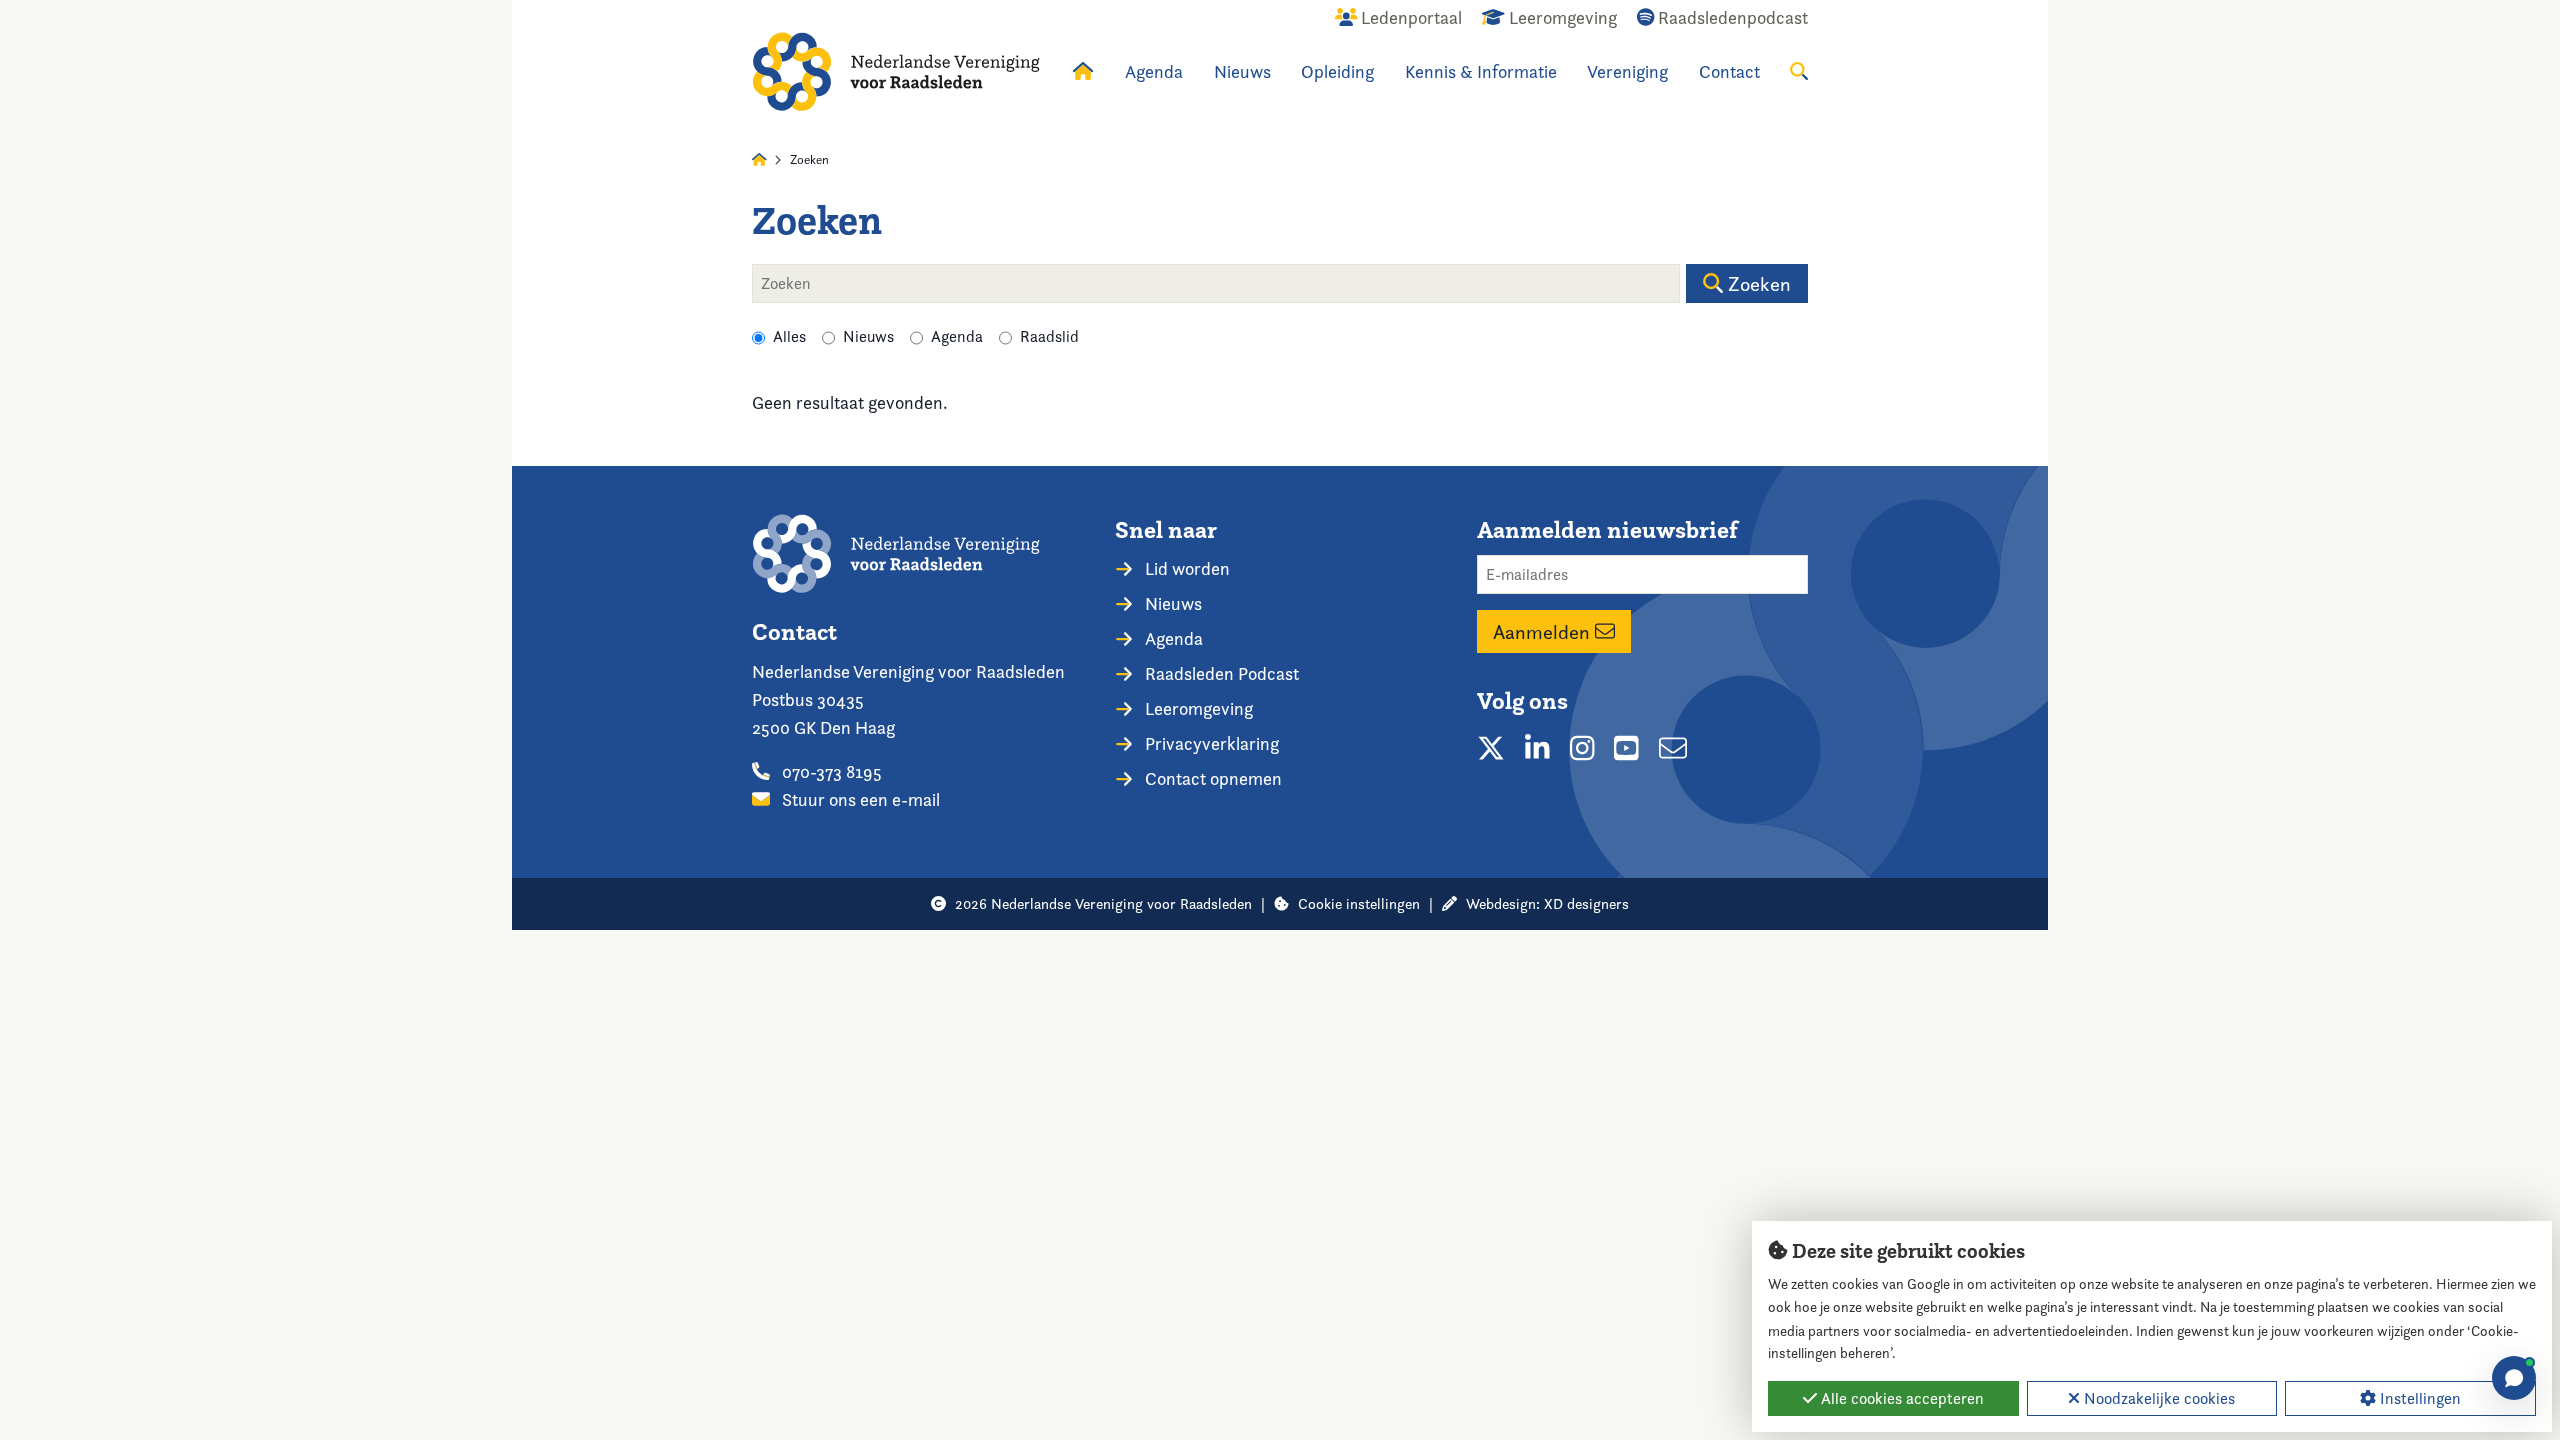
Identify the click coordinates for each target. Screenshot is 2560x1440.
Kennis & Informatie (1481, 71)
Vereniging (1627, 71)
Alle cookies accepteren (1900, 1398)
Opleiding (1337, 71)
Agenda (1154, 71)
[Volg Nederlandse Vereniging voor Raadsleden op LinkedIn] (1537, 748)
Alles (789, 336)
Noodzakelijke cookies (2157, 1398)
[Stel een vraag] (2514, 1378)
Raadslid (1049, 336)
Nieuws (1242, 71)
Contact (1729, 71)
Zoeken (1757, 284)
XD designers (1586, 903)
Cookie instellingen (1359, 903)
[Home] (896, 71)
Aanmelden (1544, 632)
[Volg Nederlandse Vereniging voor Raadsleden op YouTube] (1626, 748)
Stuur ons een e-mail (859, 799)
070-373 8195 (830, 771)
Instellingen (2418, 1398)
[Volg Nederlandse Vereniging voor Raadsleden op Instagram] (1582, 748)
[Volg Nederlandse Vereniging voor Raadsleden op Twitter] (1491, 748)
